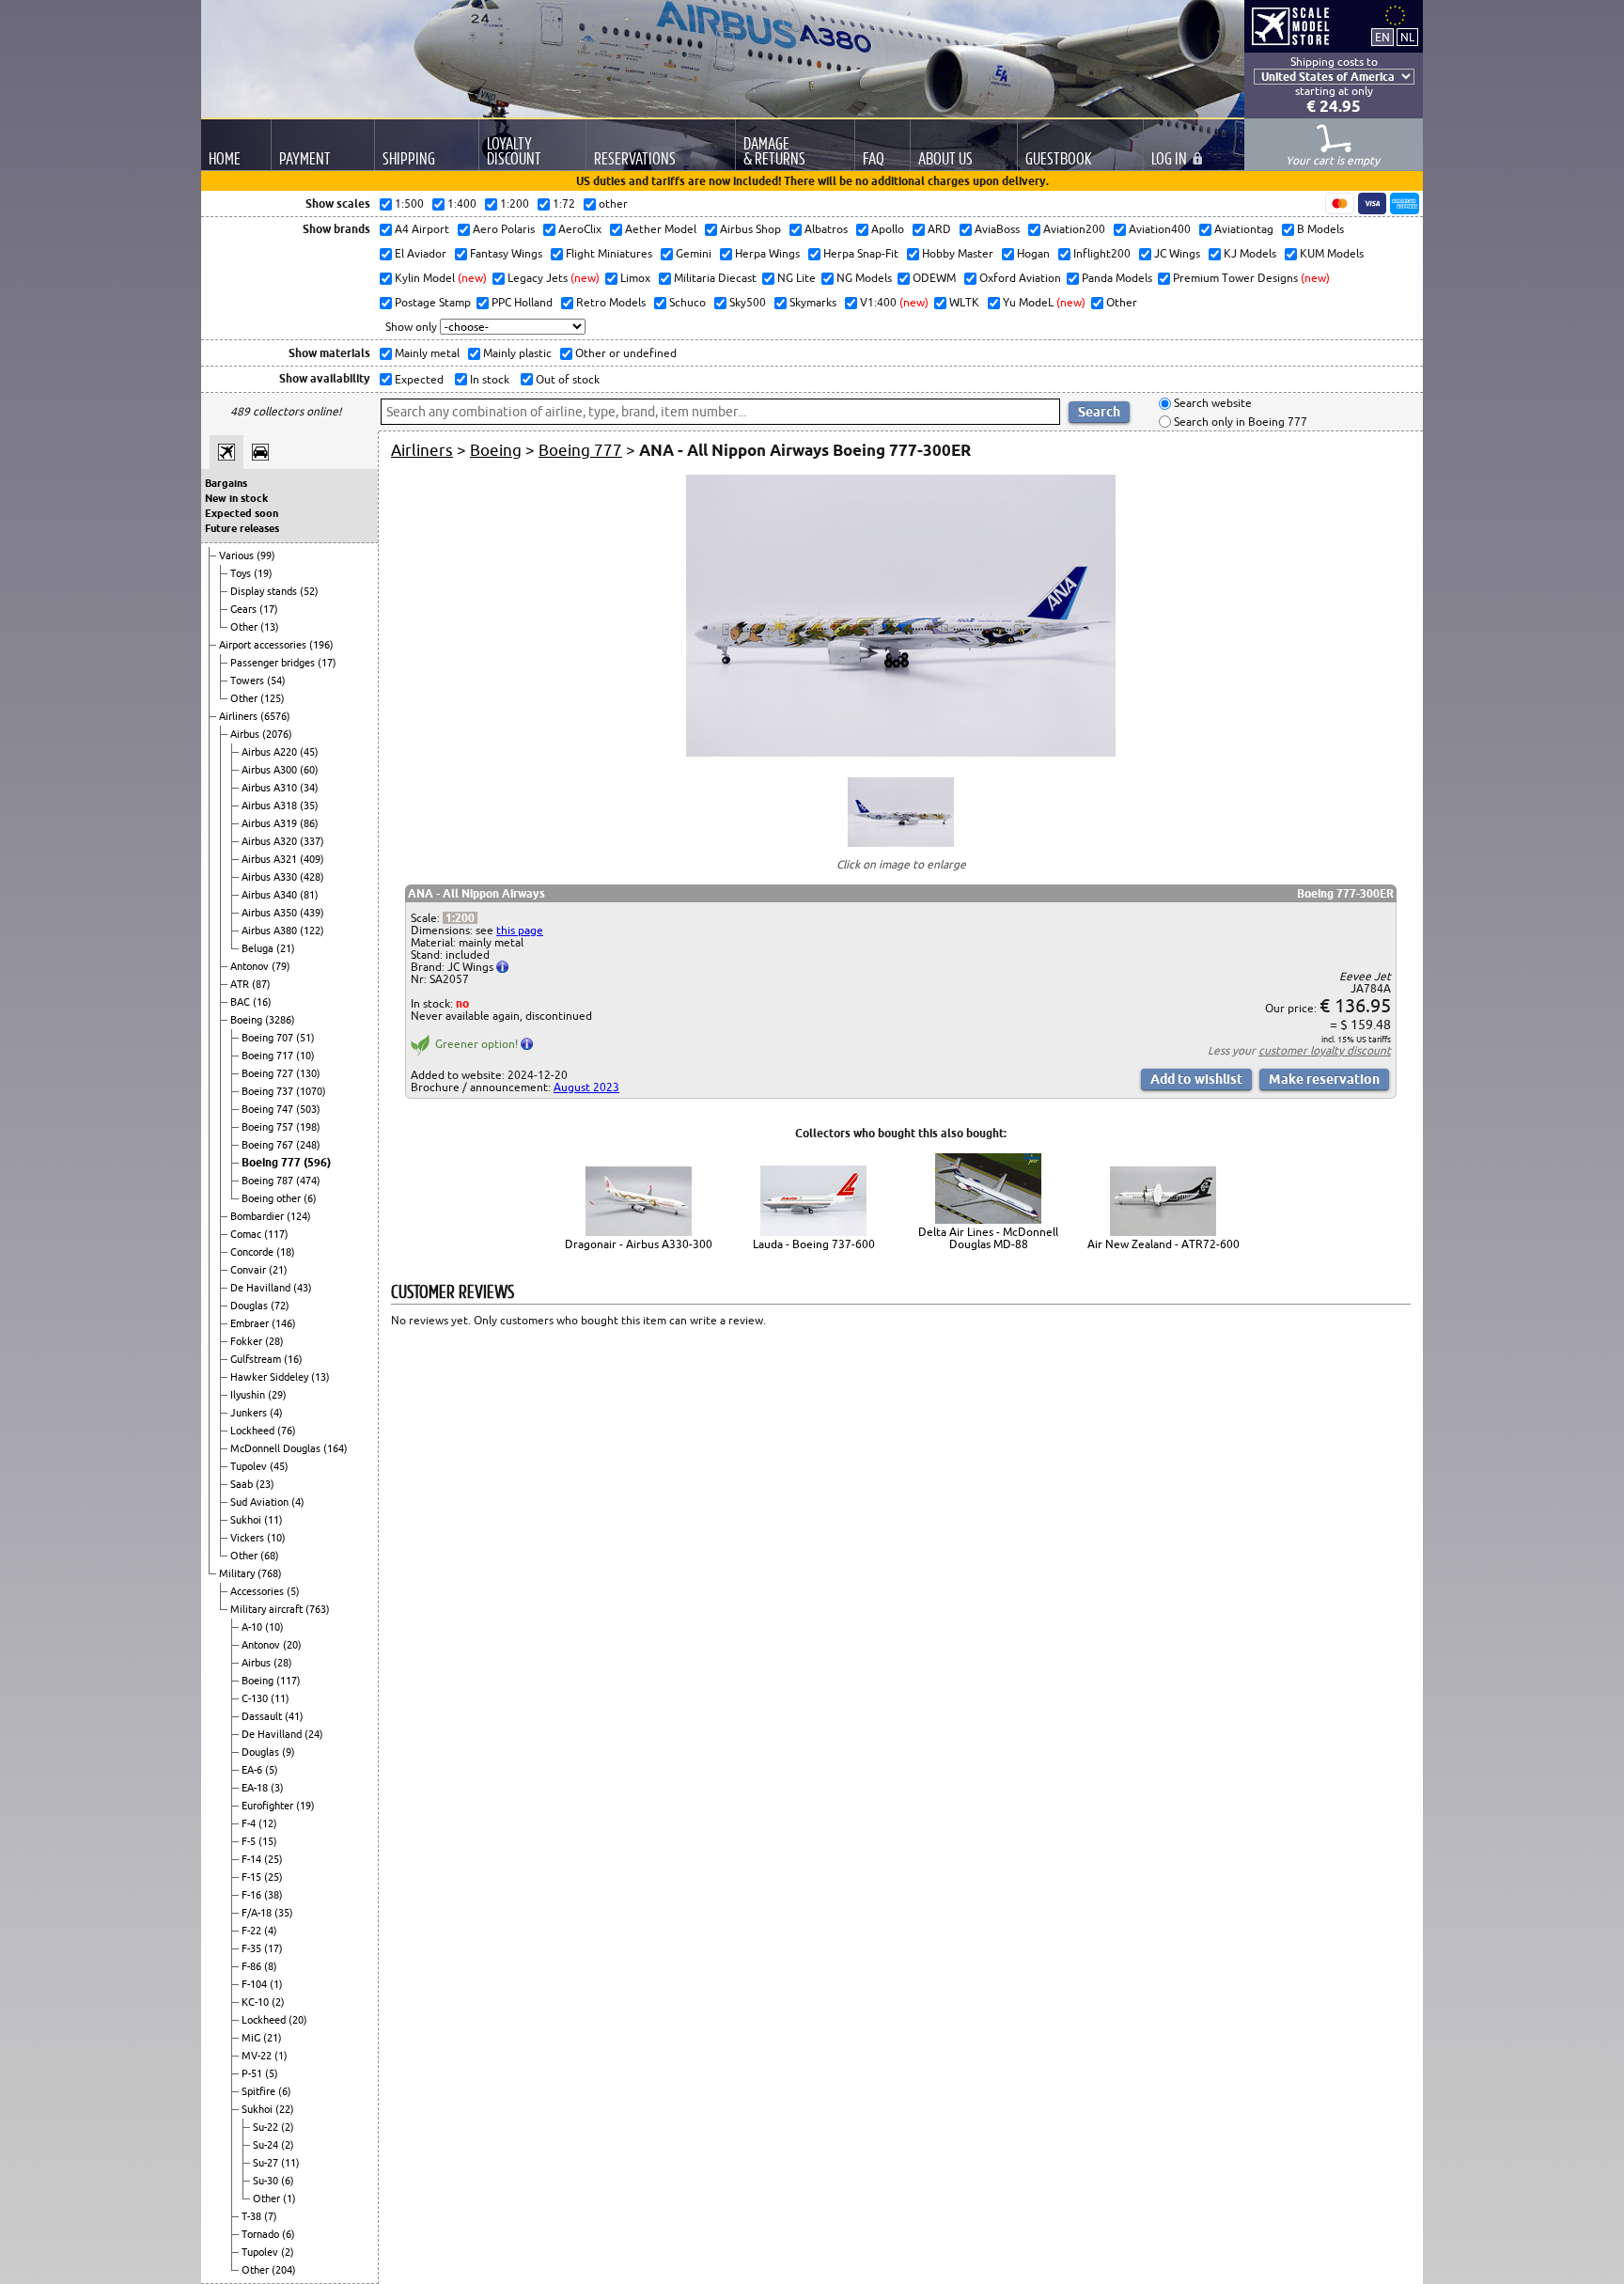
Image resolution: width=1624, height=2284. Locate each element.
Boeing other (273, 1198)
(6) (310, 1198)
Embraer (251, 1323)
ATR (241, 984)
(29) (277, 1395)
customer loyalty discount (1325, 1050)
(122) (312, 931)
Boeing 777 (273, 1162)
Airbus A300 (271, 770)
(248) (308, 1145)
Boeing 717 (269, 1056)
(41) (294, 1716)
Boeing (248, 1020)
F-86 (253, 1966)
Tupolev (250, 1466)
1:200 (460, 918)
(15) (268, 1841)
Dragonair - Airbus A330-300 (639, 1244)
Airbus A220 (271, 752)
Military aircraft (268, 1609)
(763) (318, 1609)
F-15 (253, 1877)
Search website (1211, 404)
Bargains (226, 483)
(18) (286, 1252)
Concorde (253, 1252)
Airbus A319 (271, 823)
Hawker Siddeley (271, 1377)
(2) (278, 2002)
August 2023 (586, 1087)
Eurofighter (269, 1806)
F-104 (256, 1984)
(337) (312, 841)
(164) (336, 1448)
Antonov (251, 966)
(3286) (280, 1020)
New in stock (236, 498)
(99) (266, 555)
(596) (317, 1162)
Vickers (249, 1538)
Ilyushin (249, 1395)
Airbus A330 (271, 877)
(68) (270, 1556)
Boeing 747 (269, 1109)
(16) (262, 1002)
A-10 (253, 1627)
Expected (418, 379)
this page (520, 930)
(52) (309, 591)
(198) (308, 1127)
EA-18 (256, 1788)
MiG (252, 2038)
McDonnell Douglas (277, 1448)
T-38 (253, 2216)
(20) (292, 1645)
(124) (299, 1216)
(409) (312, 859)
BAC (242, 1002)
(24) (314, 1734)
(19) (263, 573)
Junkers (250, 1413)
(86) (309, 823)
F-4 (250, 1823)
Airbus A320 (271, 841)
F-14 (253, 1859)
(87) (261, 984)
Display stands (265, 591)
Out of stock (566, 379)
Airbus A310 (271, 788)
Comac (247, 1234)
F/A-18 (258, 1913)
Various (238, 555)
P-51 (253, 2073)
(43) (303, 1288)
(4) (276, 1413)
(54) (276, 681)
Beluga (259, 948)
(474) (308, 1181)
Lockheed (254, 1431)
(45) (309, 752)
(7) (271, 2216)
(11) (273, 1520)
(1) (276, 1984)
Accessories (258, 1591)
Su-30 (267, 2181)
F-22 (253, 1931)
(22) (285, 2109)
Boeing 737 (269, 1091)
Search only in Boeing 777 (1239, 422)
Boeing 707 (269, 1038)
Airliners (240, 716)
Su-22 (267, 2127)
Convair (250, 1270)
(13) (270, 627)
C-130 (256, 1698)
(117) (276, 1234)
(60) (309, 770)
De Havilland (262, 1288)
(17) (269, 609)
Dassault (263, 1716)
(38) (273, 1895)
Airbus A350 (271, 913)
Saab (243, 1484)
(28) (274, 1341)
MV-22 (258, 2056)
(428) (312, 877)
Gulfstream (257, 1359)
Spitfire (260, 2091)
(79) (281, 966)
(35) (309, 806)
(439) (312, 913)
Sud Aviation (261, 1502)
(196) (321, 645)
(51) (305, 1038)
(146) (284, 1323)
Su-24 (267, 2145)
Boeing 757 (269, 1127)
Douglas (250, 1306)
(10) (305, 1056)
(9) (289, 1752)
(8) (271, 1966)
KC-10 (257, 2002)
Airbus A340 (271, 895)
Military (238, 1573)
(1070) (311, 1091)
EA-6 (253, 1770)
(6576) (275, 716)
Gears (245, 609)
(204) (284, 2270)
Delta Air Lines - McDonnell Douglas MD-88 (988, 1238)
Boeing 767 (269, 1145)
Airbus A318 (271, 806)
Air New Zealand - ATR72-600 (1163, 1244)
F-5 (250, 1841)
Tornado (262, 2234)
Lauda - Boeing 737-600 (814, 1244)
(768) (270, 1573)
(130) (308, 1073)
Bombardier (258, 1216)
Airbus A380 (271, 931)
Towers (249, 681)
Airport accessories (264, 645)
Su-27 (267, 2163)
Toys (242, 573)
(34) (309, 788)
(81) (309, 895)
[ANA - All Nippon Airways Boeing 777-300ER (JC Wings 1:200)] (901, 752)
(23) (265, 1484)
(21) (286, 948)
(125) (273, 698)
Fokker (248, 1341)
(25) (273, 1859)
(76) (287, 1431)
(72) (280, 1306)
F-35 (253, 1948)
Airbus (246, 734)
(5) (293, 1591)
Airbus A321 (271, 859)
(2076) (277, 734)
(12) (268, 1823)
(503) (308, 1109)
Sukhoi (247, 1520)
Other (245, 627)
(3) (277, 1788)
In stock (488, 379)
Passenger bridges (274, 663)
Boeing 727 (269, 1073)
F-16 (253, 1895)
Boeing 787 (269, 1181)
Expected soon (242, 513)
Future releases (242, 528)
